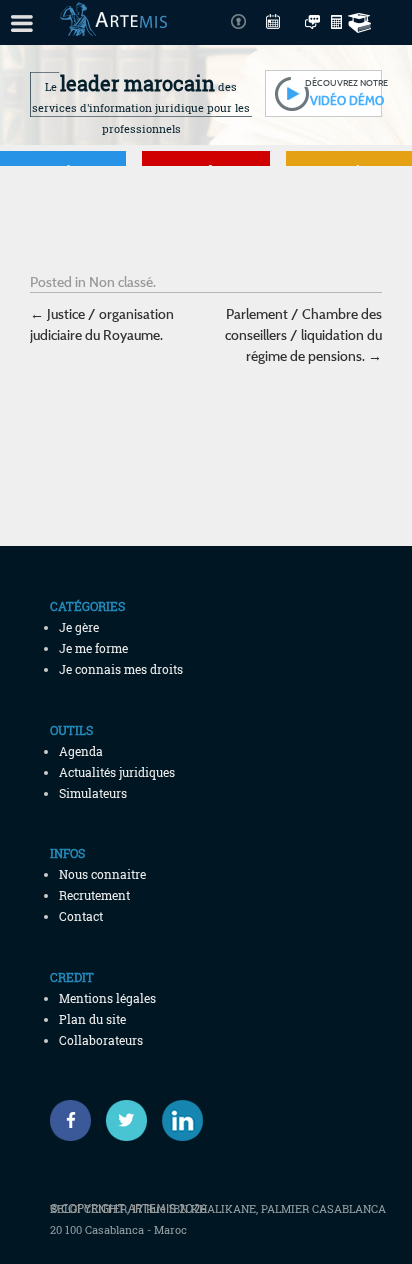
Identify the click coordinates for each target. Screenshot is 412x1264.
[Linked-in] (182, 1120)
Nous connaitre (102, 874)
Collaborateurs (101, 1040)
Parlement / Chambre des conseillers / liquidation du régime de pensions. (303, 334)
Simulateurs (93, 793)
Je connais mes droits (121, 669)
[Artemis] (113, 26)
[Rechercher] (362, 22)
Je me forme (93, 648)
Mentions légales (107, 998)
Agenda (81, 751)
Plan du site (92, 1019)
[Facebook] (70, 1120)
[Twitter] (126, 1120)
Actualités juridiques (117, 772)
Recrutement (94, 895)
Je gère (79, 627)
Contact (81, 916)
